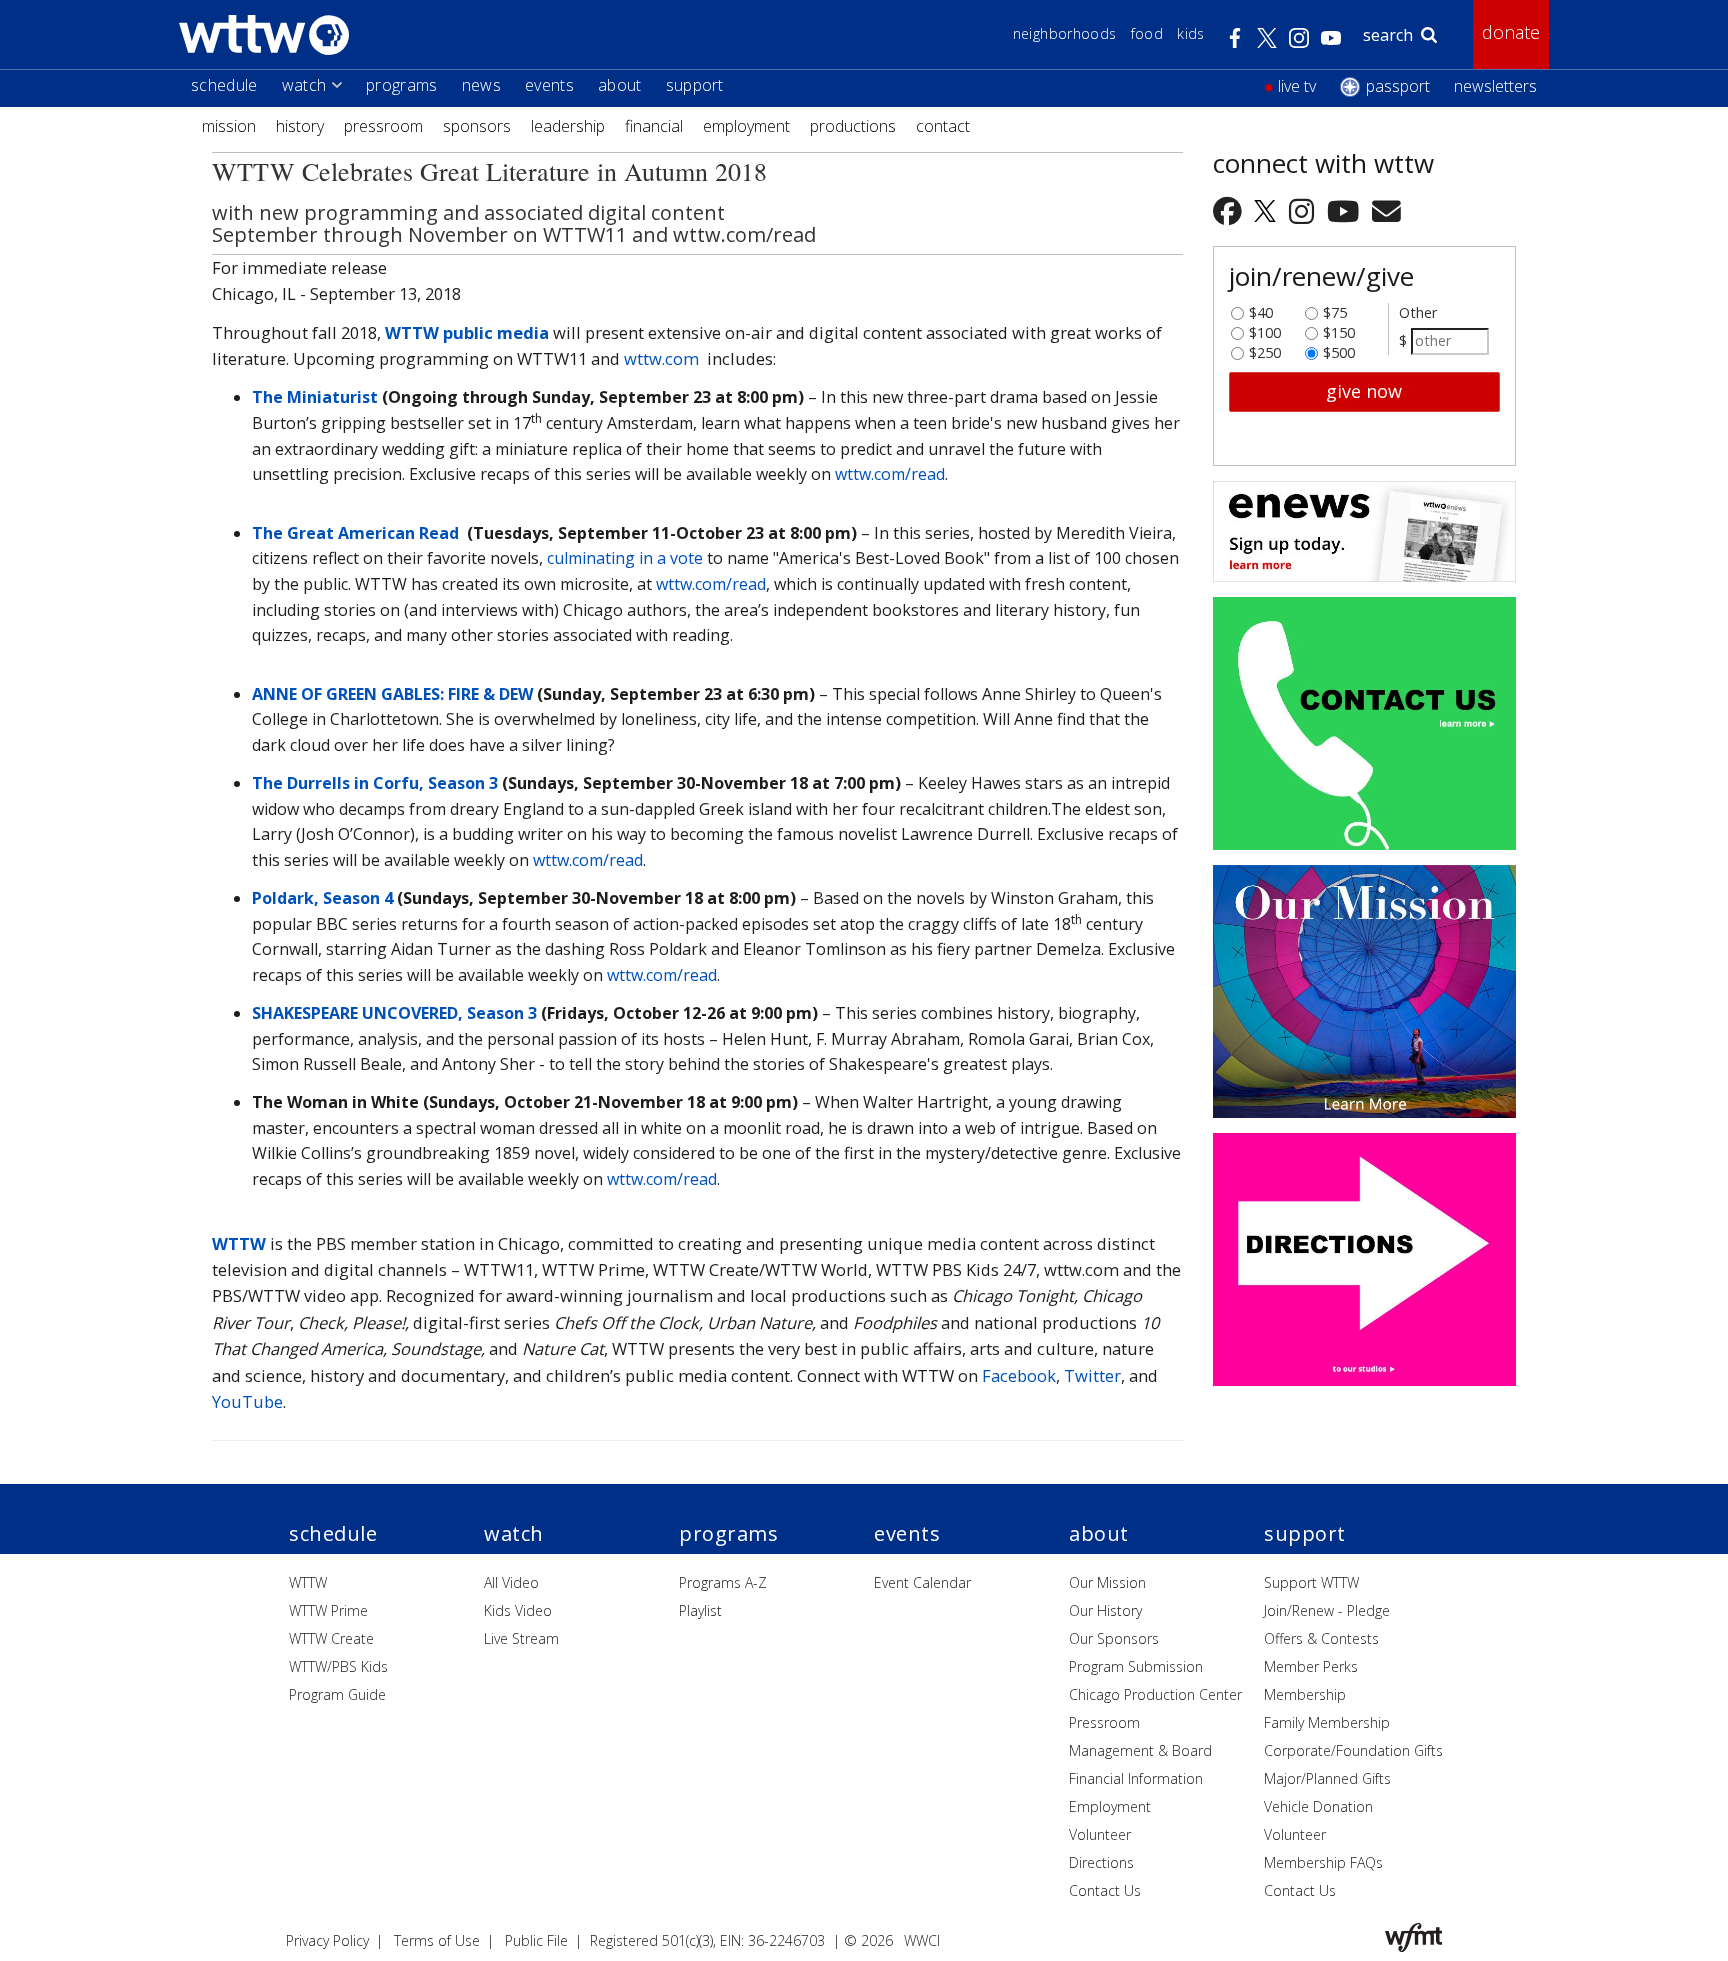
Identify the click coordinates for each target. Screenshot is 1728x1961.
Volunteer (1100, 1834)
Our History (1105, 1610)
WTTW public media (467, 332)
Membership (1305, 1694)
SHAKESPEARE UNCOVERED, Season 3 (394, 1013)
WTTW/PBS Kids (338, 1666)
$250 (1265, 348)
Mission (229, 126)
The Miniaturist (315, 397)
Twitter (1092, 1375)
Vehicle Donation (1318, 1806)
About (620, 85)
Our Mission (1107, 1582)
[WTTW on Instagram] (1305, 210)
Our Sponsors (1114, 1638)
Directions (1101, 1862)
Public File (536, 1940)
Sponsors (477, 126)
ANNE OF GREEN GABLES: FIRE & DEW (392, 694)
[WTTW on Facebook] (1231, 210)
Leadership (568, 126)
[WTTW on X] (1268, 210)
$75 (1335, 308)
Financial (654, 126)
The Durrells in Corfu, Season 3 (375, 783)
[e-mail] (1386, 210)
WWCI (922, 1940)
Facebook (1019, 1375)
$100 (1265, 328)
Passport (1398, 86)
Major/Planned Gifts (1327, 1778)
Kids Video (518, 1610)
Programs (402, 85)
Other (1418, 312)
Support (695, 85)
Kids (1190, 33)
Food (1147, 33)
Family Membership (1327, 1722)
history (300, 126)
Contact (943, 126)
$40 (1261, 308)
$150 (1339, 328)
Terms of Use (437, 1940)
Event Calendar (922, 1582)
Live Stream (521, 1638)
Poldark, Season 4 (322, 898)
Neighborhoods (1065, 33)
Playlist (700, 1610)
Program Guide (337, 1694)
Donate (1511, 32)
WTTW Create (331, 1638)
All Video (511, 1582)
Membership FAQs (1323, 1862)
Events (549, 85)
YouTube (247, 1401)
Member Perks (1311, 1666)
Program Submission (1136, 1666)
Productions (853, 126)
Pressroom (383, 126)
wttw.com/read (890, 474)
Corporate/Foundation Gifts (1353, 1750)
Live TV (1297, 86)
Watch (304, 85)
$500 (1339, 348)
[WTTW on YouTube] (1346, 210)
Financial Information (1136, 1778)
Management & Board (1140, 1750)
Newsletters (1495, 86)
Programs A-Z (723, 1582)
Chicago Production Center (1155, 1694)
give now (1364, 391)
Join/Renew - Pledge (1327, 1610)
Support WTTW (1311, 1582)
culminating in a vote (625, 558)
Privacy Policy (327, 1940)
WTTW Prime (328, 1610)
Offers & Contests (1321, 1638)
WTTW (239, 1243)
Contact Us (1105, 1890)
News (481, 85)
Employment (746, 126)
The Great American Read (355, 533)
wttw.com (661, 358)
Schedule (224, 85)
